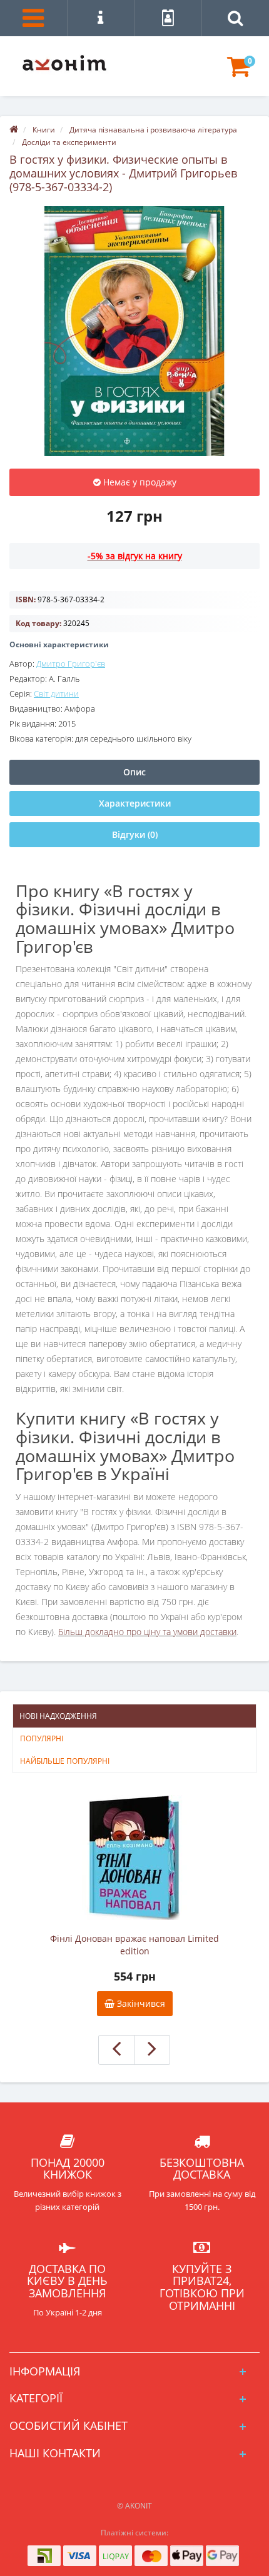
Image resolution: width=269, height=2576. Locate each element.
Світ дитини (56, 694)
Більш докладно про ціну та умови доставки (147, 1632)
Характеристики (135, 803)
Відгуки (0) (135, 834)
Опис (134, 772)
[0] (239, 72)
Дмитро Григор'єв (71, 664)
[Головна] (14, 130)
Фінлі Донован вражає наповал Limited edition (134, 1945)
